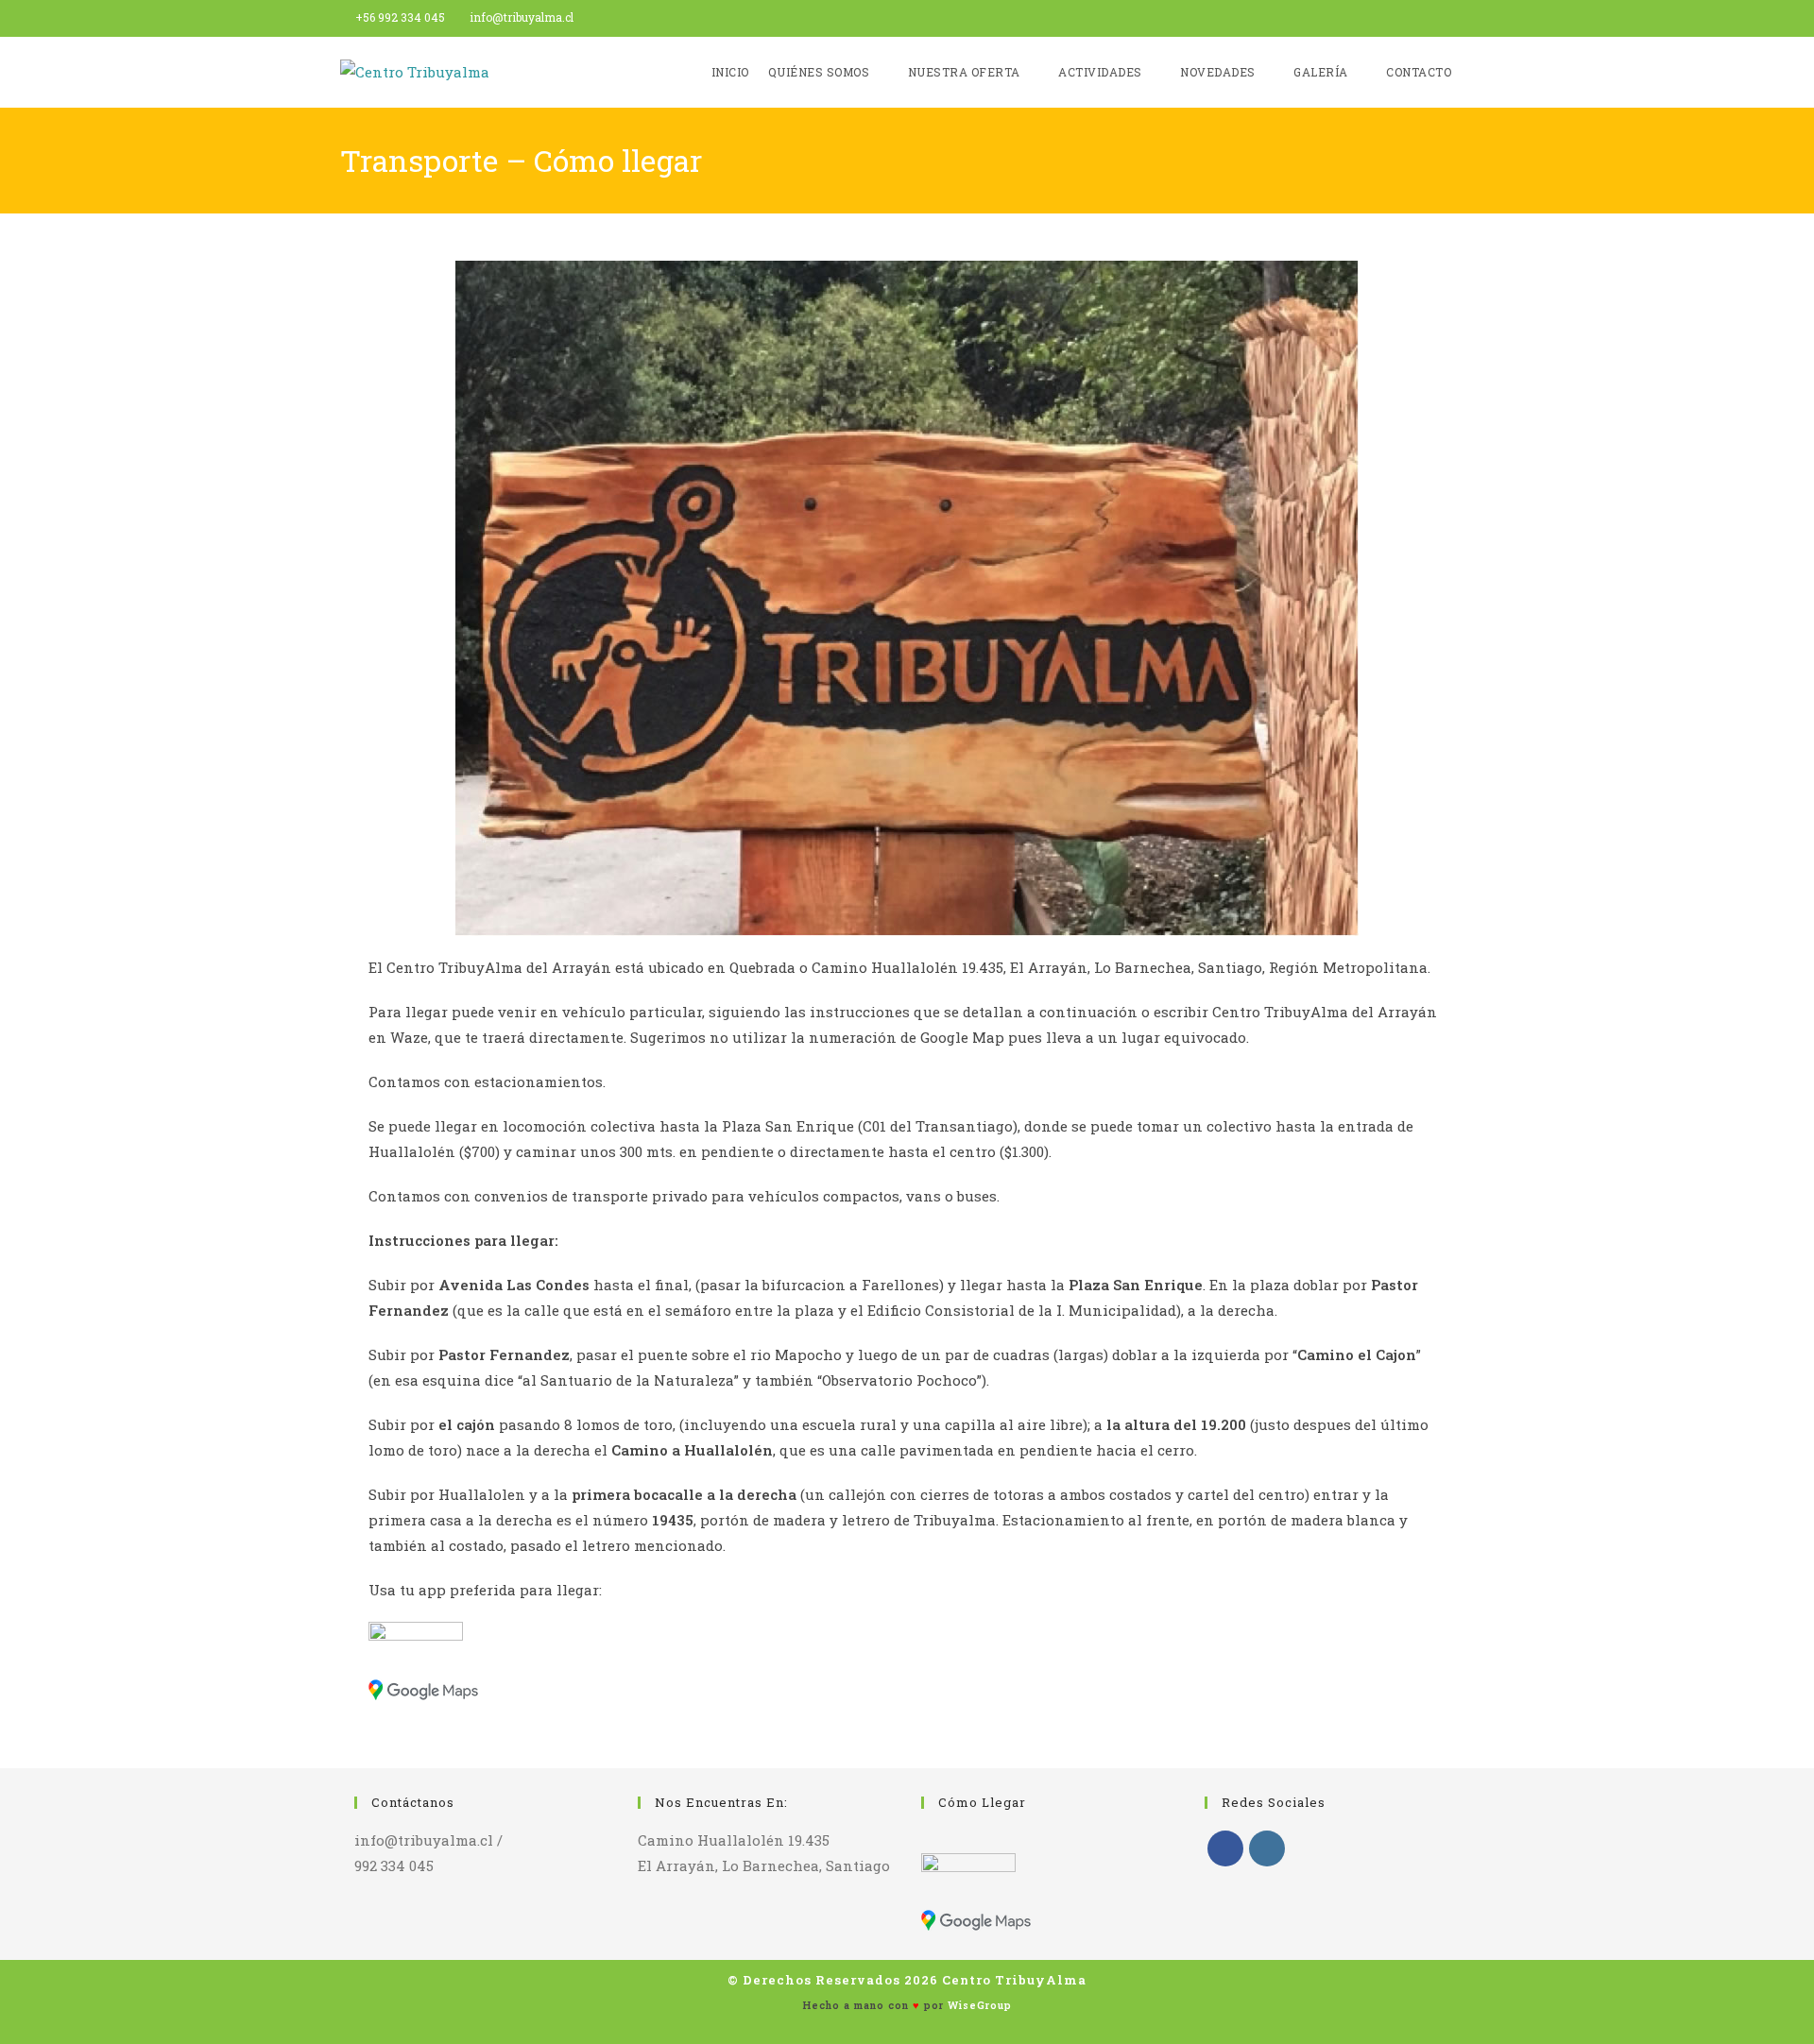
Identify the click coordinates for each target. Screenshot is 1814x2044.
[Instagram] (1267, 1848)
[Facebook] (1225, 1848)
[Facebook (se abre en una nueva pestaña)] (1447, 18)
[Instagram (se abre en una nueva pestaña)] (1466, 18)
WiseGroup (980, 2005)
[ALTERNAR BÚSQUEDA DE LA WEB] (1474, 72)
